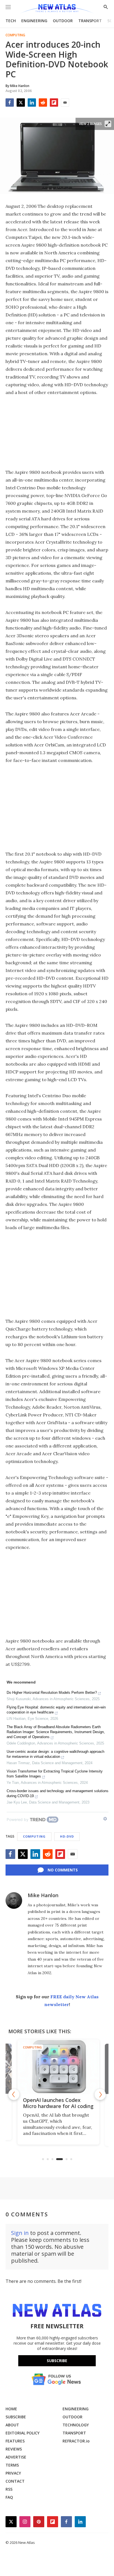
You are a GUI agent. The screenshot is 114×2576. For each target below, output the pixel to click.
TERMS (12, 2465)
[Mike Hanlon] (14, 1900)
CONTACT (15, 2481)
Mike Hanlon (43, 1895)
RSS (9, 2489)
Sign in (20, 2233)
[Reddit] (43, 103)
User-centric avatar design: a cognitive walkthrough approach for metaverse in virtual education (55, 1754)
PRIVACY (13, 2473)
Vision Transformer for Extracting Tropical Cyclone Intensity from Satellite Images (55, 1774)
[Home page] (57, 9)
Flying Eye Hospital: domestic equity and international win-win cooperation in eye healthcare (56, 1710)
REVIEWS (14, 2449)
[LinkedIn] (32, 103)
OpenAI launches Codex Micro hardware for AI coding (57, 2103)
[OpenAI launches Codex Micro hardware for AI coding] (57, 2067)
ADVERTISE (16, 2457)
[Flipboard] (54, 103)
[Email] (65, 103)
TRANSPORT (90, 21)
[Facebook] (10, 103)
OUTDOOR (63, 21)
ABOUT (12, 2425)
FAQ (9, 2497)
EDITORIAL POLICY (23, 2433)
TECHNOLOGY (76, 2425)
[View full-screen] (108, 124)
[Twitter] (21, 103)
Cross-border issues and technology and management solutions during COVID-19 (58, 1793)
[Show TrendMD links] (105, 1819)
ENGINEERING (34, 21)
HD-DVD (67, 1836)
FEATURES (15, 2441)
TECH (11, 21)
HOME (11, 2409)
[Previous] (14, 2094)
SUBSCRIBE (16, 2417)
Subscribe (57, 2361)
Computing (15, 35)
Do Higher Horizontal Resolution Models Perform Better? (52, 1693)
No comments (63, 1870)
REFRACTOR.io (76, 2441)
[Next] (100, 2094)
